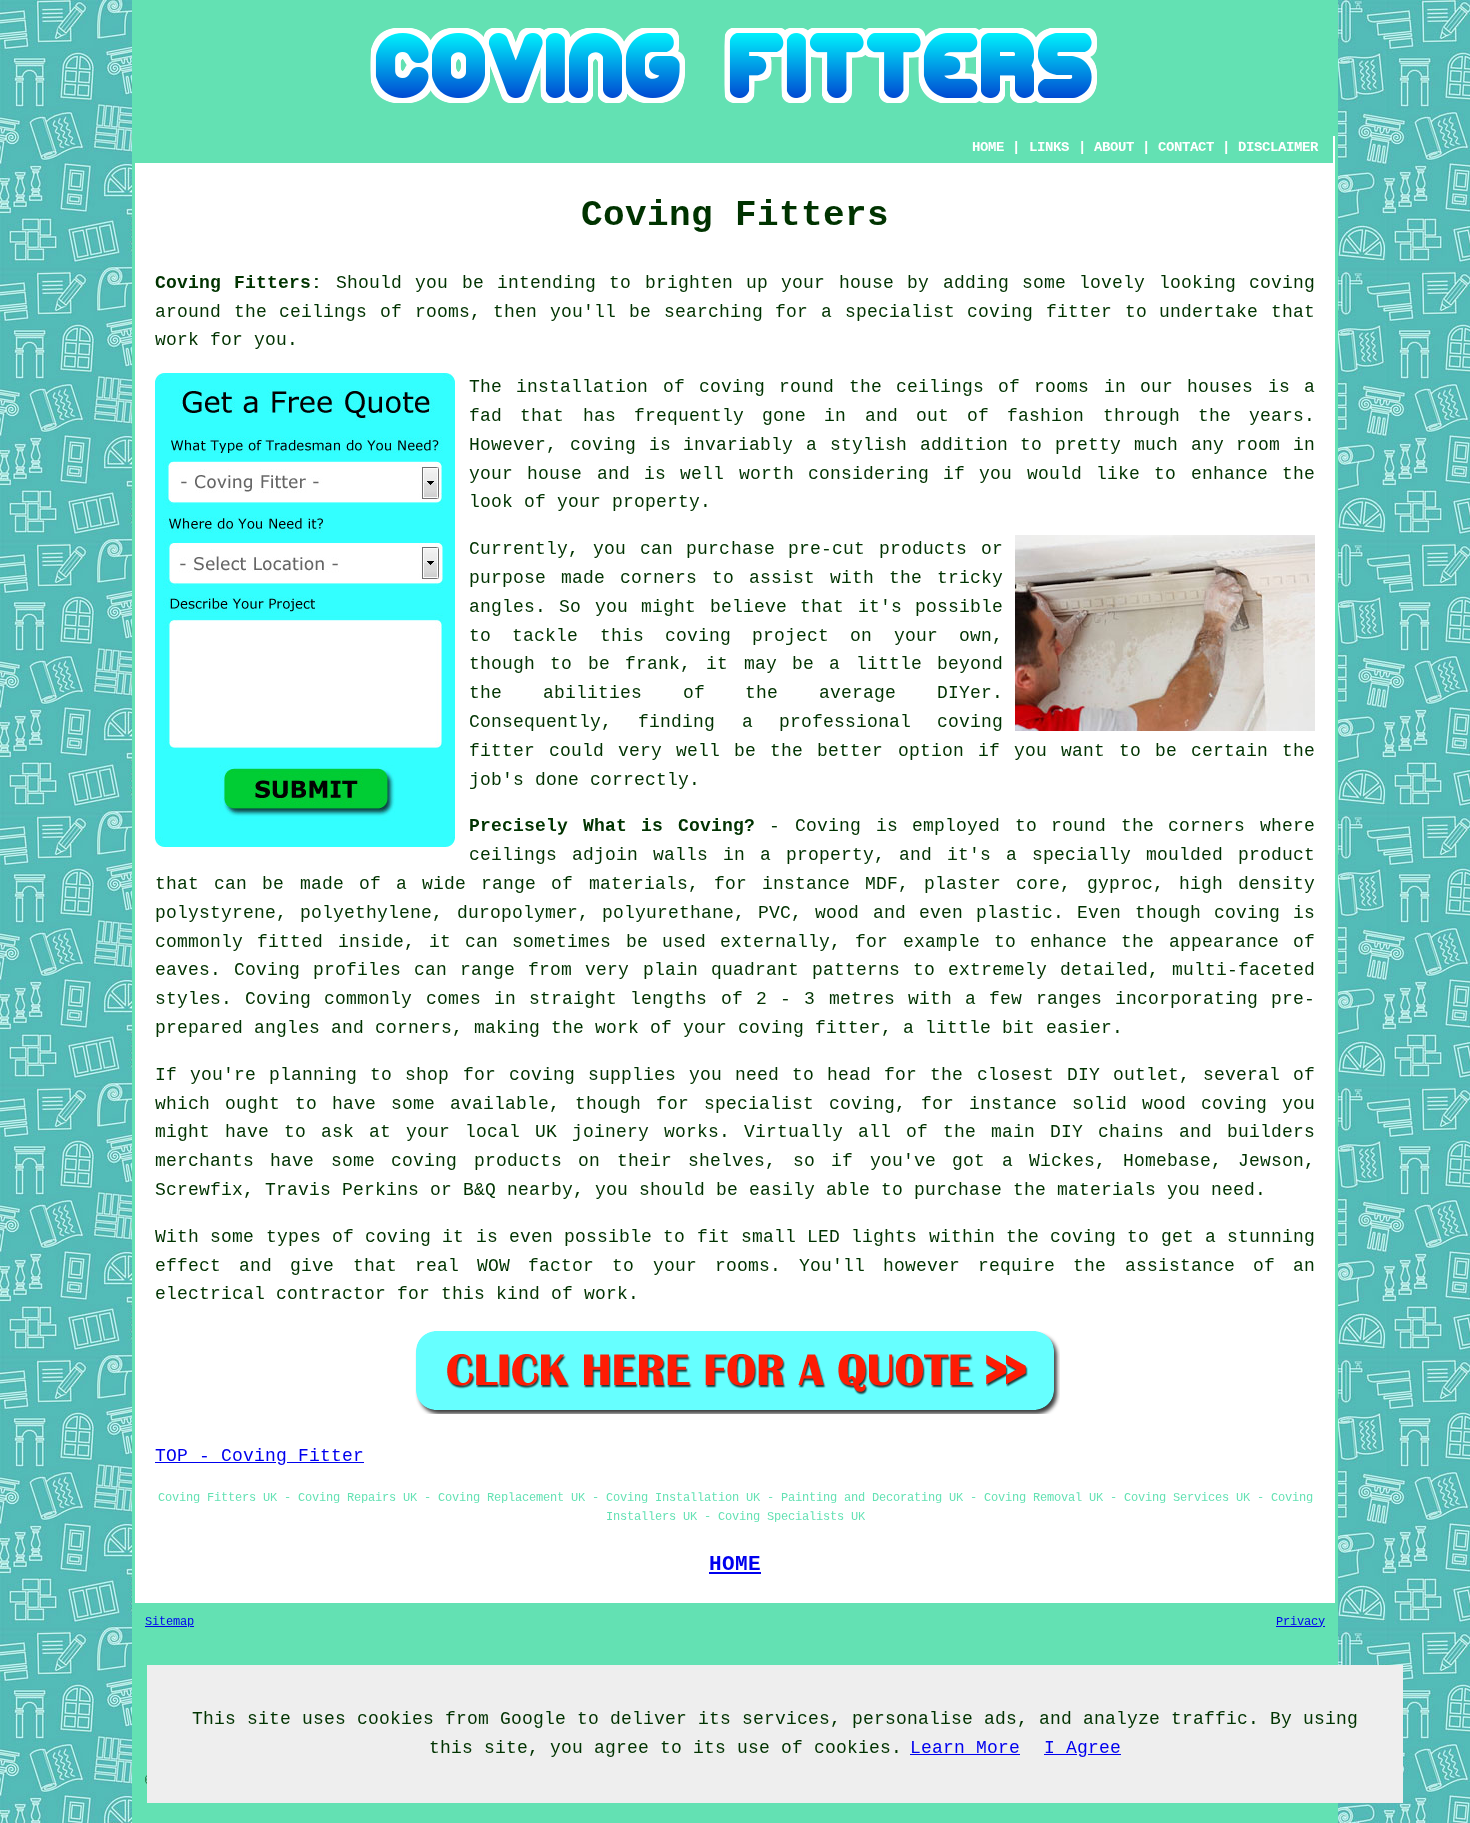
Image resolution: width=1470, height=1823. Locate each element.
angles (502, 607)
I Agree (1082, 1748)
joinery (610, 1132)
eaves (182, 970)
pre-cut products (877, 549)
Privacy (1300, 1622)
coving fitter (1039, 312)
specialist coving (799, 1104)
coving (1282, 283)
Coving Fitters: (238, 283)
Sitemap (169, 1622)
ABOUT (1114, 147)
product (1276, 855)
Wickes (1062, 1161)
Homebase (1167, 1161)
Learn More (965, 1748)
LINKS (1049, 147)
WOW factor (535, 1266)
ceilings (323, 312)
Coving (828, 826)
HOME (988, 147)
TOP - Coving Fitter (259, 1456)
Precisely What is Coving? (612, 826)
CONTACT (1186, 147)
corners (1206, 826)
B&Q (479, 1190)
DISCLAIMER (1278, 147)
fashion (1045, 416)
